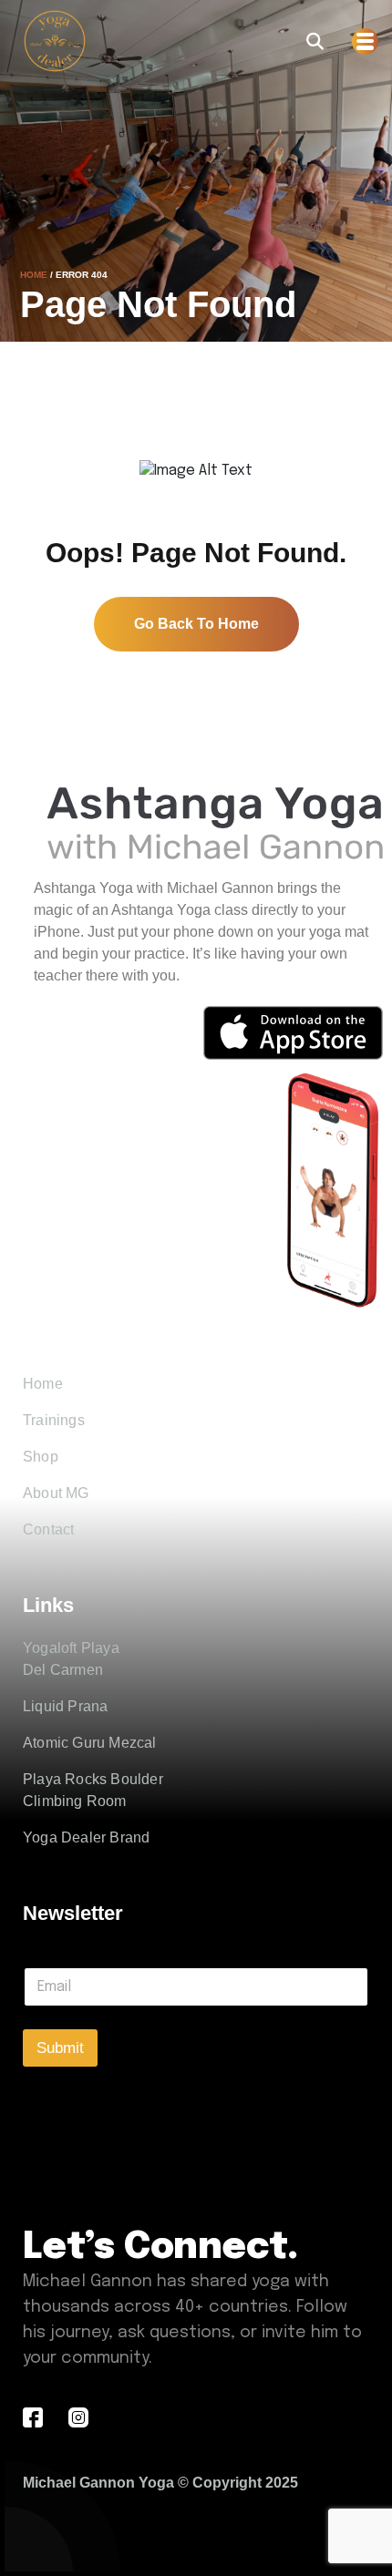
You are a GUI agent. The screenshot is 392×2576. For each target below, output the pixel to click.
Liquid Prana (65, 1706)
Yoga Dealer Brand (86, 1837)
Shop (41, 1457)
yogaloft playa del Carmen (71, 1659)
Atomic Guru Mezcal (90, 1743)
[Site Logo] (55, 41)
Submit (60, 2048)
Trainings (54, 1420)
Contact (48, 1529)
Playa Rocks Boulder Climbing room (93, 1790)
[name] (315, 41)
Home (34, 275)
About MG (56, 1493)
